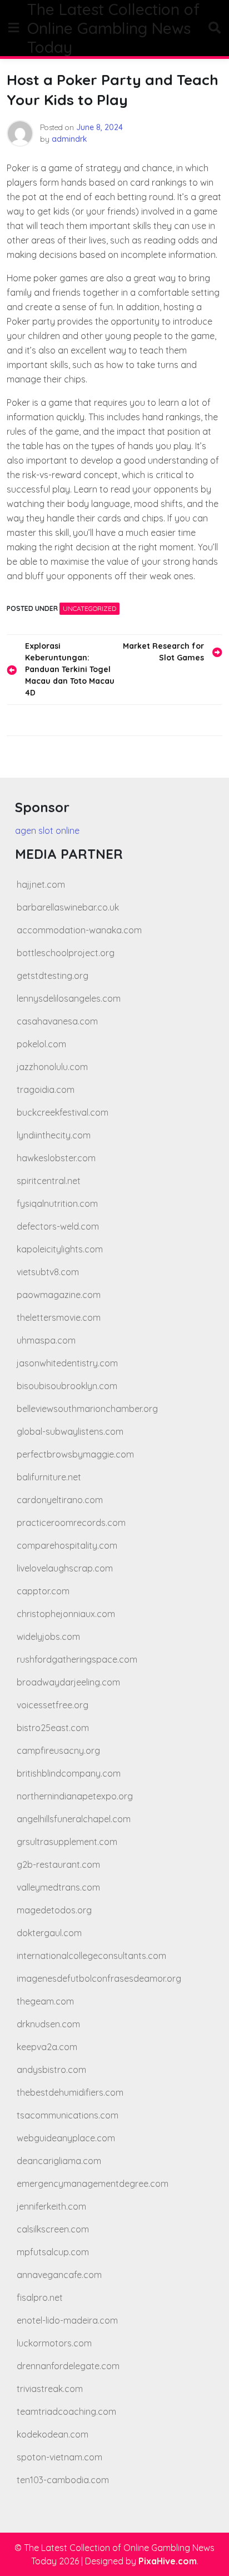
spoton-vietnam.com (59, 2457)
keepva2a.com (47, 2047)
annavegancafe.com (59, 2275)
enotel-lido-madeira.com (67, 2320)
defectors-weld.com (58, 1226)
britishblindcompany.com (69, 1773)
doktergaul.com (49, 1933)
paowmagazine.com (59, 1295)
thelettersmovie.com (59, 1317)
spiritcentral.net (49, 1181)
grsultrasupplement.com (67, 1842)
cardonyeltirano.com (60, 1500)
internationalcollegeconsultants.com (91, 1956)
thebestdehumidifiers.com (70, 2092)
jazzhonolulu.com (52, 1067)
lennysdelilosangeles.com (69, 998)
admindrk (69, 139)
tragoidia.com (46, 1090)
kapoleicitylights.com (60, 1249)
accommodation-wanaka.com (79, 930)
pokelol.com (41, 1044)
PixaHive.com (168, 2561)
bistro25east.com (53, 1728)
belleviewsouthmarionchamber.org (87, 1409)
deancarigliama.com (59, 2161)
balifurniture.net (49, 1477)
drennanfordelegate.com (68, 2366)
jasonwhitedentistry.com (67, 1363)
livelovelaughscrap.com (65, 1568)
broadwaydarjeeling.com (68, 1682)
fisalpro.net (40, 2297)
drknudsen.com (48, 2024)
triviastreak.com (50, 2389)
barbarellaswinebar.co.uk (68, 907)
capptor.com (43, 1591)
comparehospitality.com (67, 1545)
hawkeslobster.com (56, 1158)
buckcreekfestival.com (63, 1112)
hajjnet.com (41, 884)
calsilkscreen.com (53, 2229)
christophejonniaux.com (66, 1614)
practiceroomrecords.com (71, 1523)
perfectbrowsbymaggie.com (75, 1454)
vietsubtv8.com (48, 1272)
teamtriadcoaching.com (66, 2411)
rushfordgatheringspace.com (77, 1659)
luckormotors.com (54, 2343)
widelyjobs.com (48, 1637)
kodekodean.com (53, 2434)
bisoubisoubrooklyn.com (67, 1386)
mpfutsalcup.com (53, 2252)
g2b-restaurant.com (58, 1864)
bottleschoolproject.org (66, 953)
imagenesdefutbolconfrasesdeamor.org (99, 1978)
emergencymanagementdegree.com (93, 2184)
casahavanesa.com (57, 1021)
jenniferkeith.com (51, 2206)
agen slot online (47, 831)
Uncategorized (89, 608)
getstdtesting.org (53, 976)
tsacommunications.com (68, 2115)
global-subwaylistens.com (70, 1431)
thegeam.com (45, 2001)
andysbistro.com (51, 2070)
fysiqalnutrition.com (57, 1204)
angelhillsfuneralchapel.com (74, 1819)
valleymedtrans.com (58, 1887)
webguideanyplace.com (66, 2138)
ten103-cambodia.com (63, 2480)
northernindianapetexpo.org (75, 1796)
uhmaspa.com (46, 1340)
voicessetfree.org (53, 1705)
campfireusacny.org (58, 1751)
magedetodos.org (54, 1910)
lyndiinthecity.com (54, 1135)
